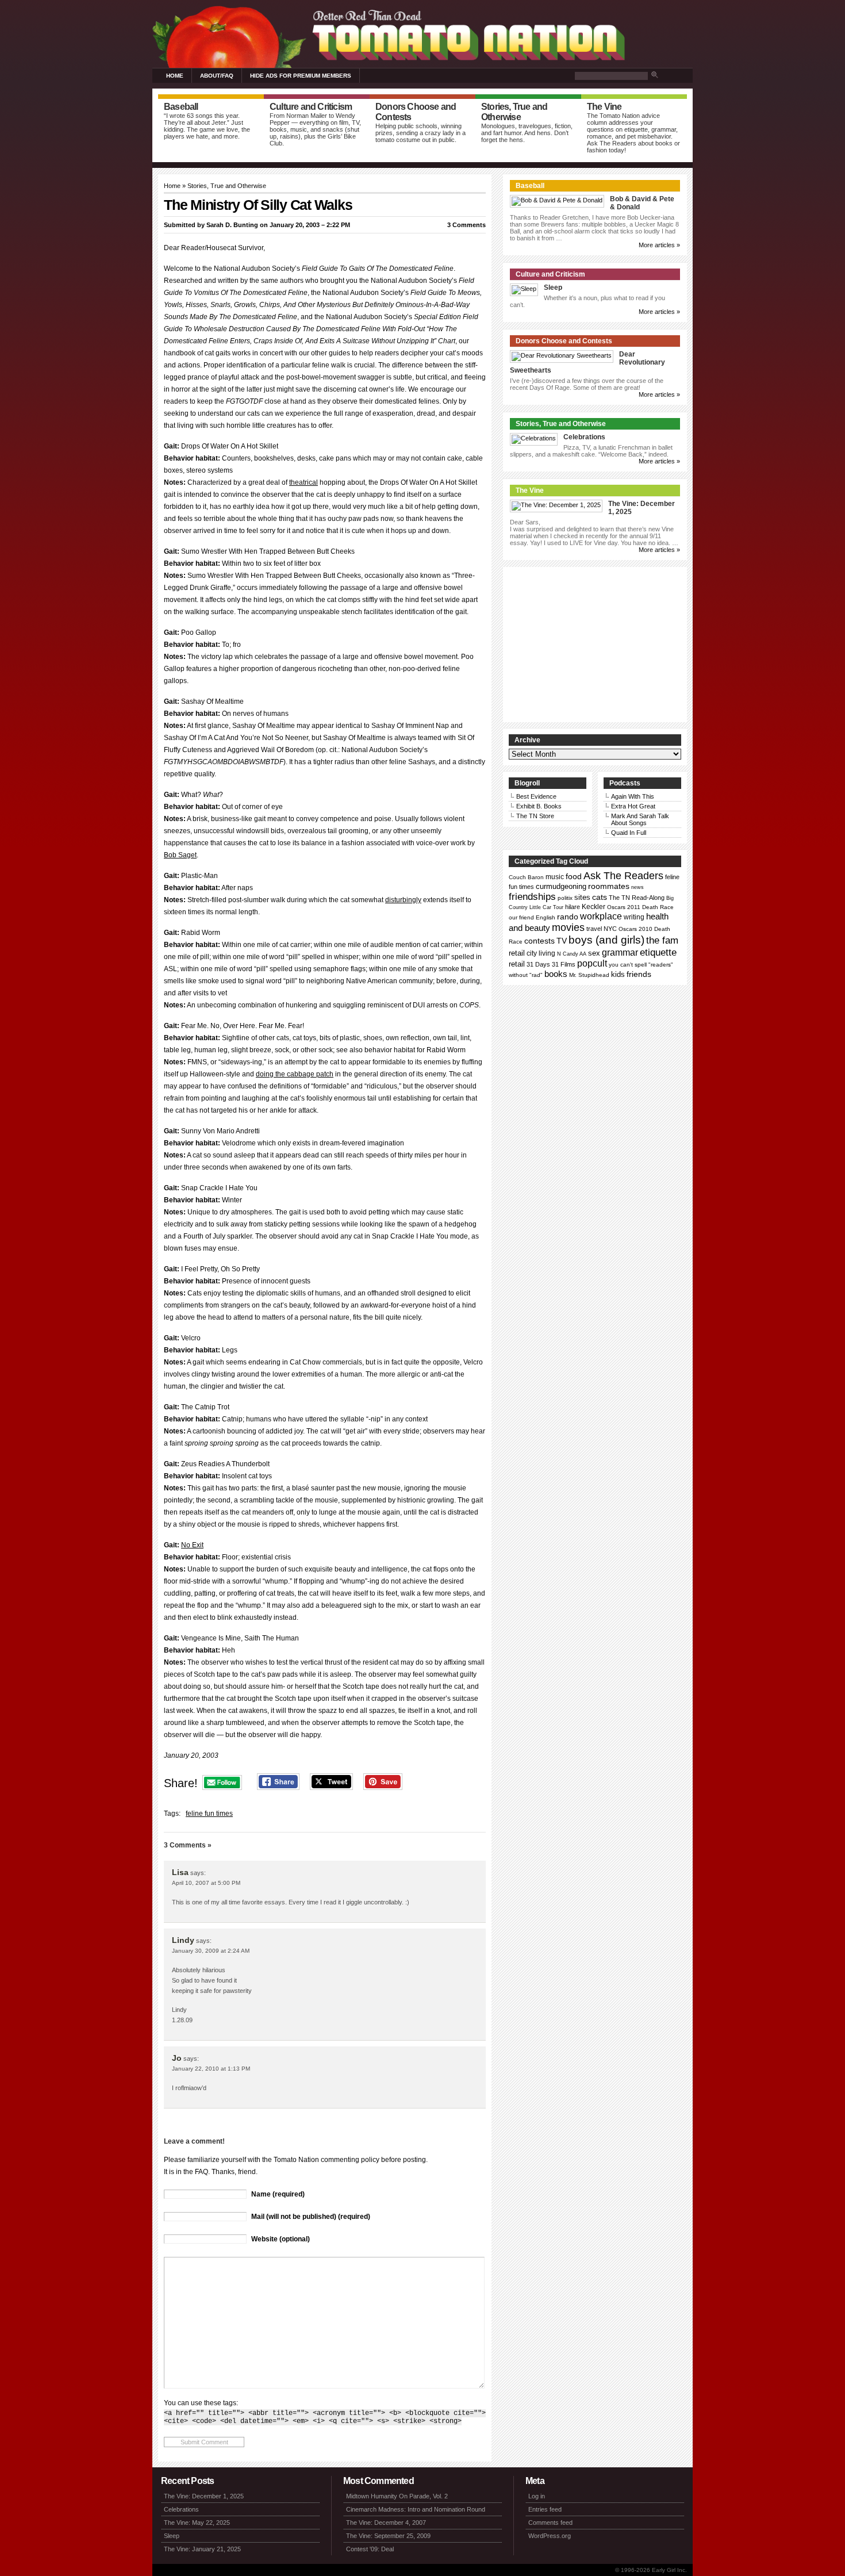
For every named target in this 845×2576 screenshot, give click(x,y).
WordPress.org (550, 2536)
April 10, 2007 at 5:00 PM (206, 1883)
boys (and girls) (606, 940)
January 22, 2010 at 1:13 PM (211, 2069)
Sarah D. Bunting (232, 225)
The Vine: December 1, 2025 (204, 2496)
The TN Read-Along (637, 898)
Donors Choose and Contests (564, 341)
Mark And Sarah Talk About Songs (640, 819)
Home (175, 76)
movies (568, 927)
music (555, 877)
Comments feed (550, 2523)
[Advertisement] (595, 645)
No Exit (192, 1545)
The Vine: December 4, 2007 (386, 2523)
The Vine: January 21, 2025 (202, 2549)
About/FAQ (217, 76)
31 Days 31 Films (551, 964)
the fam (662, 940)
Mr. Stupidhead (589, 975)
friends (639, 974)
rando (568, 917)
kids (618, 974)
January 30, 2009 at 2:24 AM (211, 1951)
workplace (601, 916)
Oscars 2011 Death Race (640, 907)
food (574, 876)
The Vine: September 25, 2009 (388, 2536)
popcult (592, 963)
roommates (609, 886)
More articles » (659, 245)
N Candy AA (572, 954)
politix (565, 898)
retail (517, 953)
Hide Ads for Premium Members (301, 76)
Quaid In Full (629, 833)
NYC (610, 929)
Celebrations (584, 437)
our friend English (532, 917)
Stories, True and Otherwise (227, 186)
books (556, 974)
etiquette (658, 952)
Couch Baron (526, 877)
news (637, 887)
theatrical (304, 482)
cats (600, 897)
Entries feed (545, 2509)
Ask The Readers (623, 876)
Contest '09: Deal (370, 2549)
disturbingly (403, 900)
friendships (532, 896)
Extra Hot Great (633, 806)
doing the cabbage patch (295, 1074)
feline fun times (209, 1814)
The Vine (530, 490)
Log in (537, 2496)
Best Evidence (536, 796)
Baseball (530, 186)
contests (539, 941)
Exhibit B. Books (539, 806)
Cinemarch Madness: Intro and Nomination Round (416, 2509)
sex (594, 953)
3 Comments (466, 225)
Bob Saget (180, 855)
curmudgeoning (561, 886)
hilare (573, 907)
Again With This (633, 796)
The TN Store (535, 816)
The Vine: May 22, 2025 (197, 2523)
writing (634, 917)
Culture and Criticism (550, 274)
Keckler (594, 907)
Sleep (553, 287)
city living (541, 953)
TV (562, 941)
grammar (620, 952)
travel (594, 929)
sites (582, 897)
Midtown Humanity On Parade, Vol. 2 (397, 2496)
